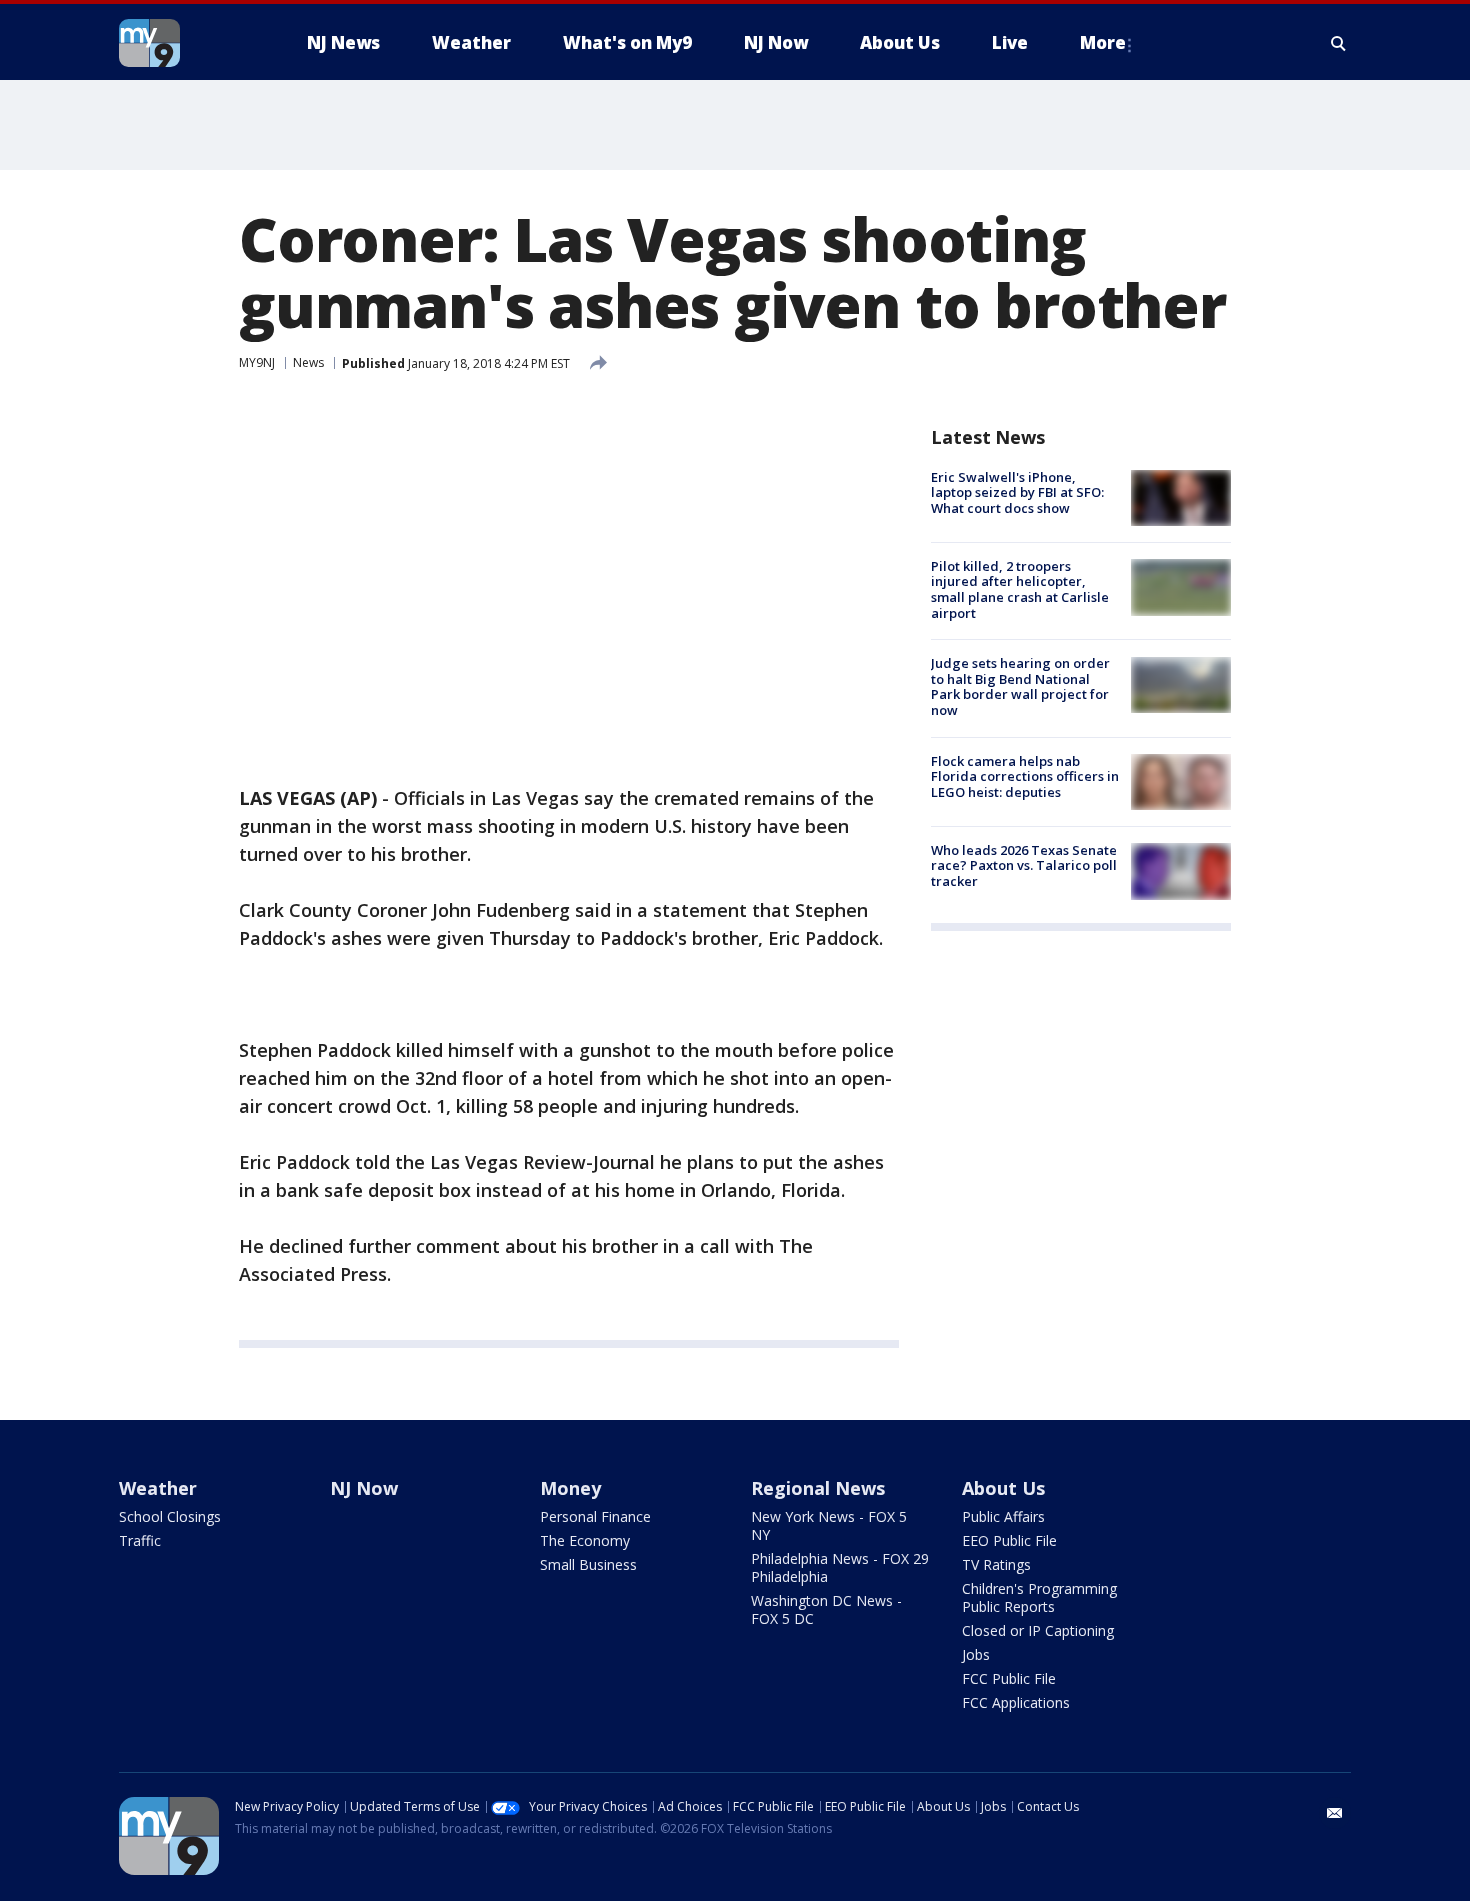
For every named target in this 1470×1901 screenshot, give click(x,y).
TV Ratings (996, 1564)
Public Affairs (1003, 1516)
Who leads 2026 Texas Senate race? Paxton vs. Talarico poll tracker (1024, 865)
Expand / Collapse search (1339, 43)
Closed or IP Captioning (1038, 1630)
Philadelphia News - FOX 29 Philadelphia (840, 1567)
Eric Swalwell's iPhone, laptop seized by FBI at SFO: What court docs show (1017, 492)
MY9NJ (257, 362)
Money (570, 1488)
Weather (158, 1488)
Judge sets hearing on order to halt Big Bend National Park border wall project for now (1020, 687)
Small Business (588, 1564)
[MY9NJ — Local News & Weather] (185, 43)
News (308, 362)
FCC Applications (1016, 1702)
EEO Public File (1009, 1540)
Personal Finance (595, 1516)
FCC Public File (1009, 1678)
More (1103, 42)
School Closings (170, 1516)
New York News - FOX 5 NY (829, 1525)
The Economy (585, 1540)
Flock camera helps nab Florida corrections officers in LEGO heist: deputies (1025, 776)
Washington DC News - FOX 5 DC (826, 1609)
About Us (1003, 1488)
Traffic (140, 1540)
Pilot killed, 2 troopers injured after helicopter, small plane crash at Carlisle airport (1020, 589)
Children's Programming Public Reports (1039, 1597)
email (1335, 1813)
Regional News (818, 1488)
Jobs (976, 1654)
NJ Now (364, 1488)
